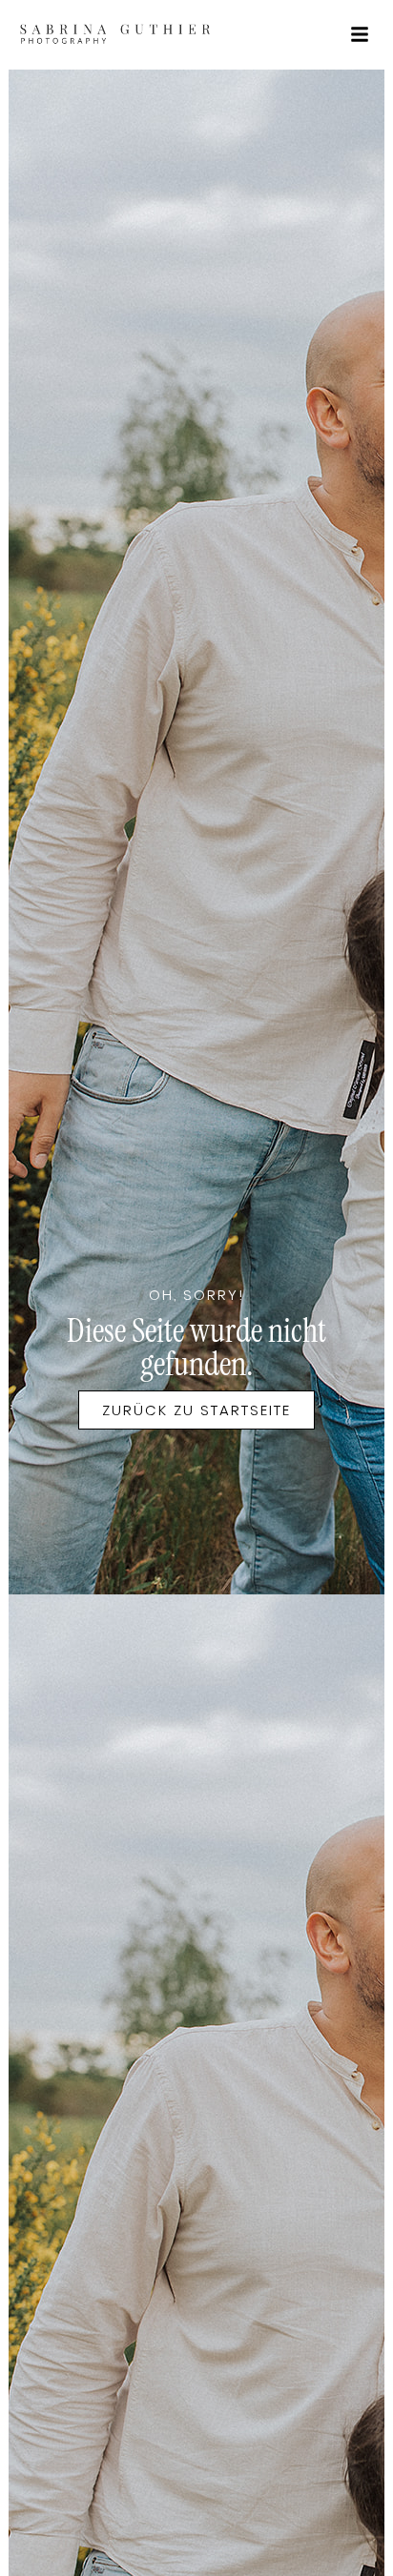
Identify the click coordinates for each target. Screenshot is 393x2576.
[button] (360, 34)
